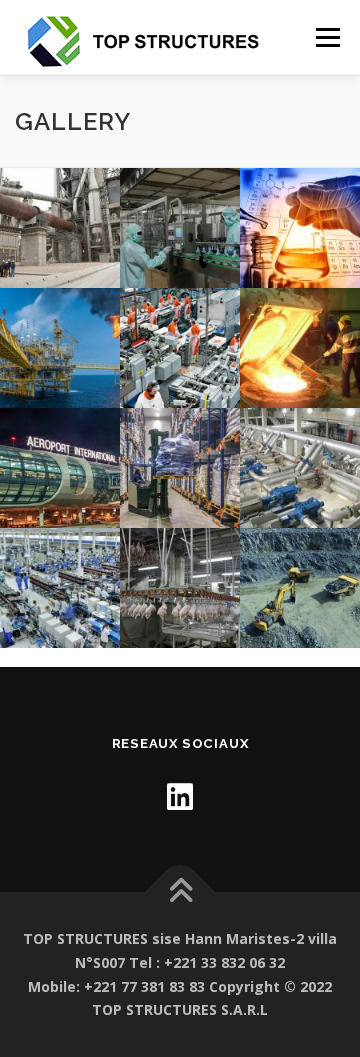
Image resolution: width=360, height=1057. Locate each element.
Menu (326, 37)
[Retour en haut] (180, 892)
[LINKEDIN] (180, 796)
